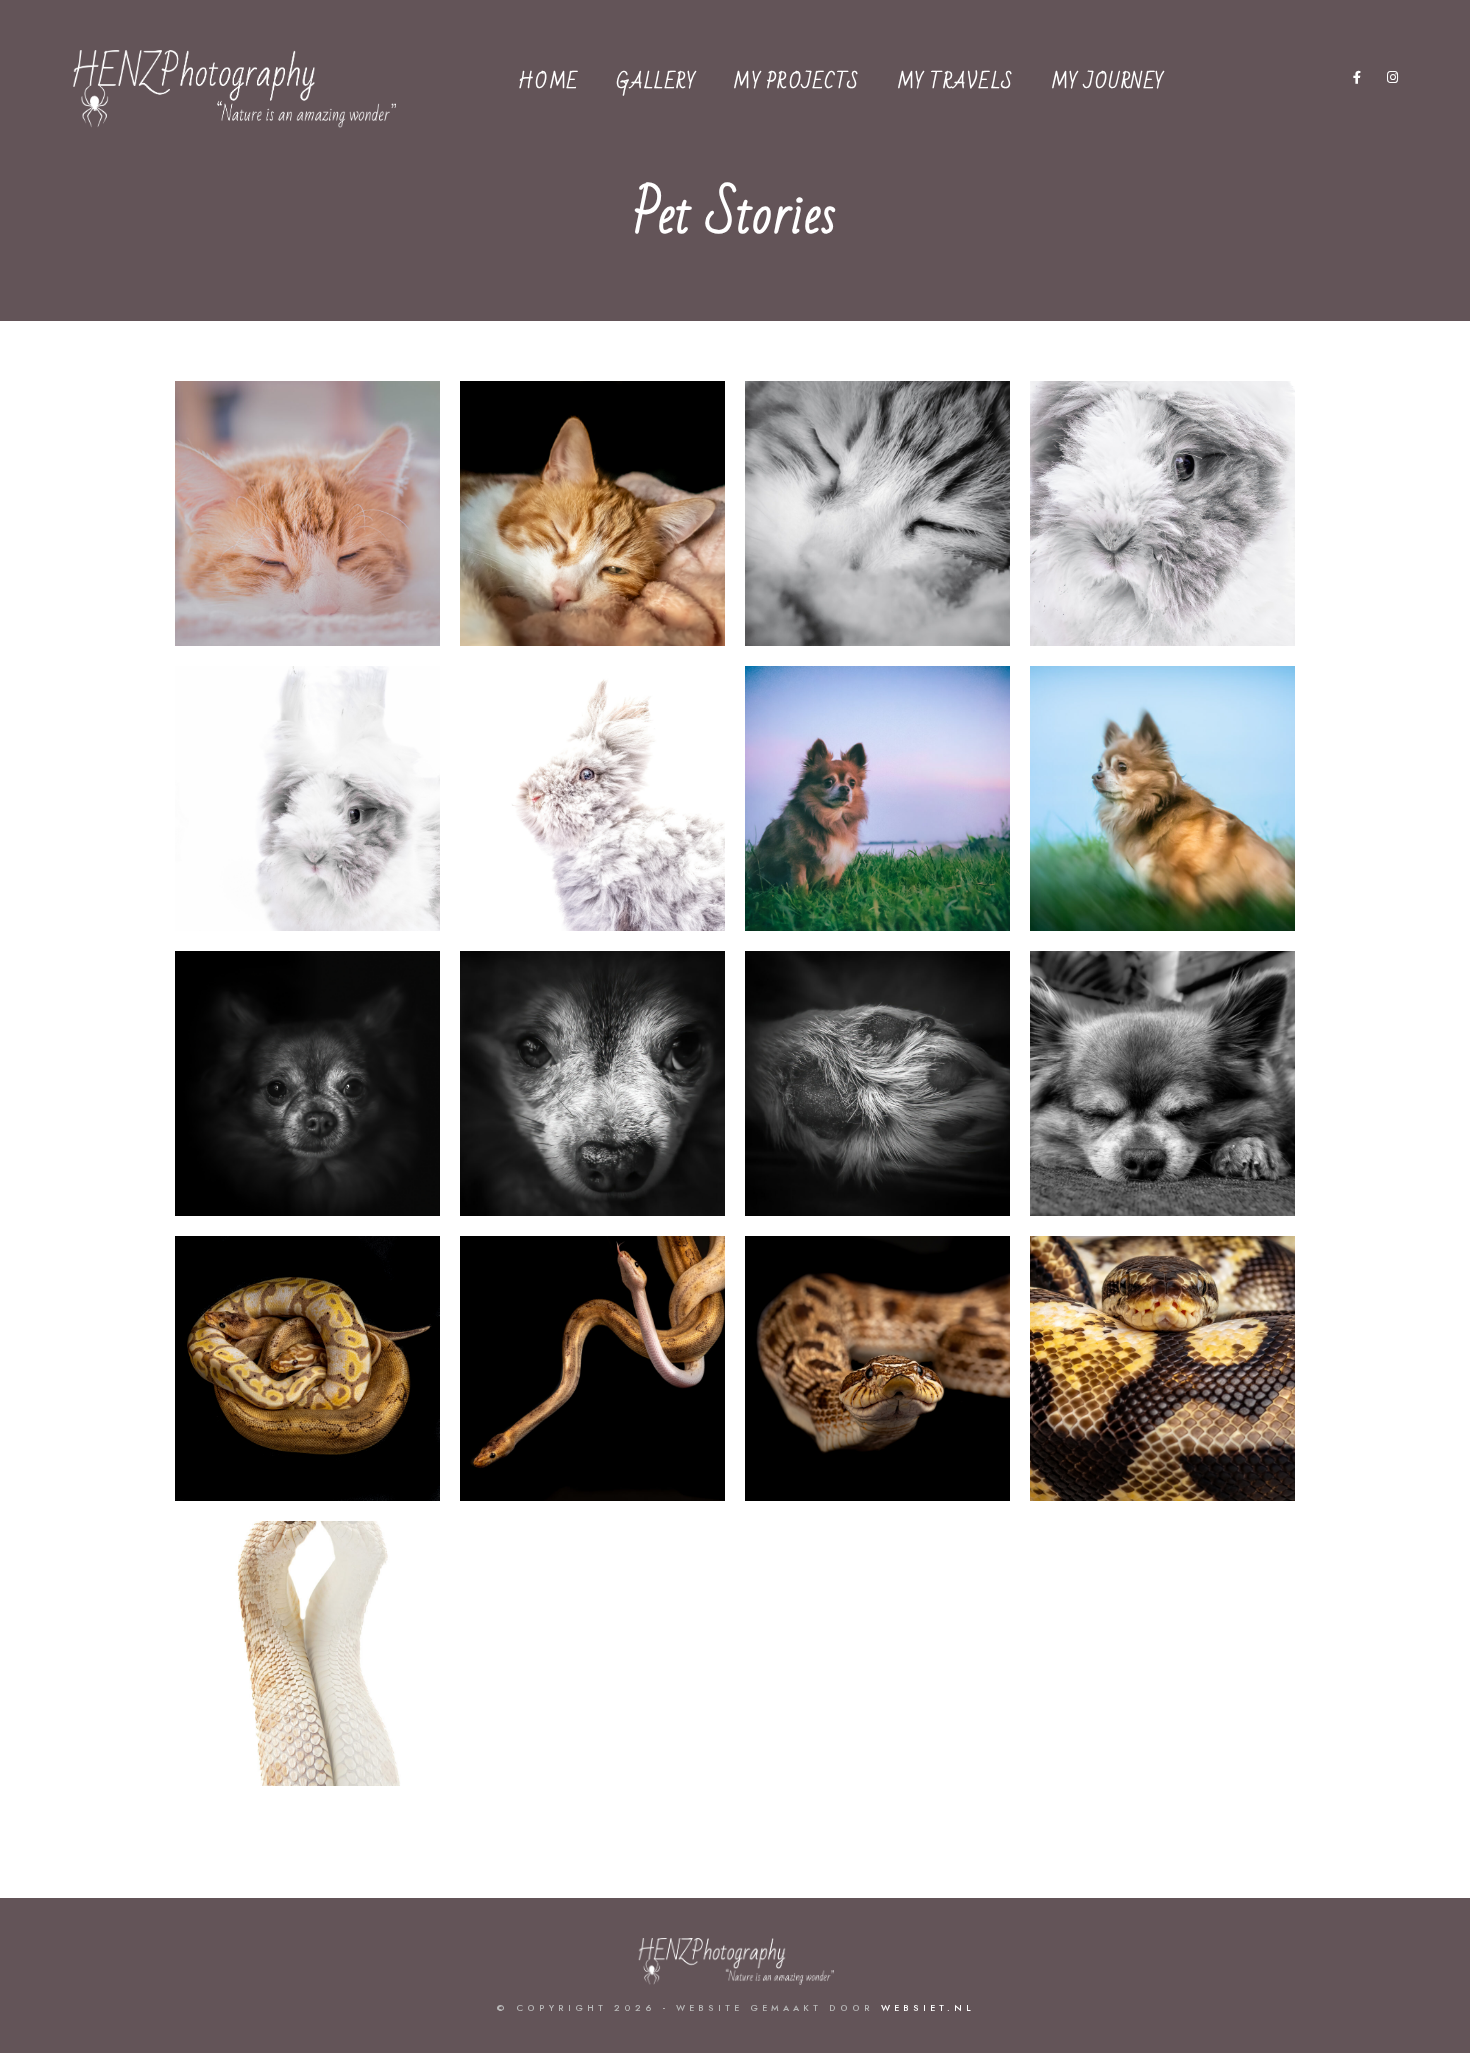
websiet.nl (928, 2008)
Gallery (656, 82)
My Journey (1108, 82)
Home (548, 82)
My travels (955, 82)
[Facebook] (1358, 81)
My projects (796, 82)
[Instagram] (1393, 81)
